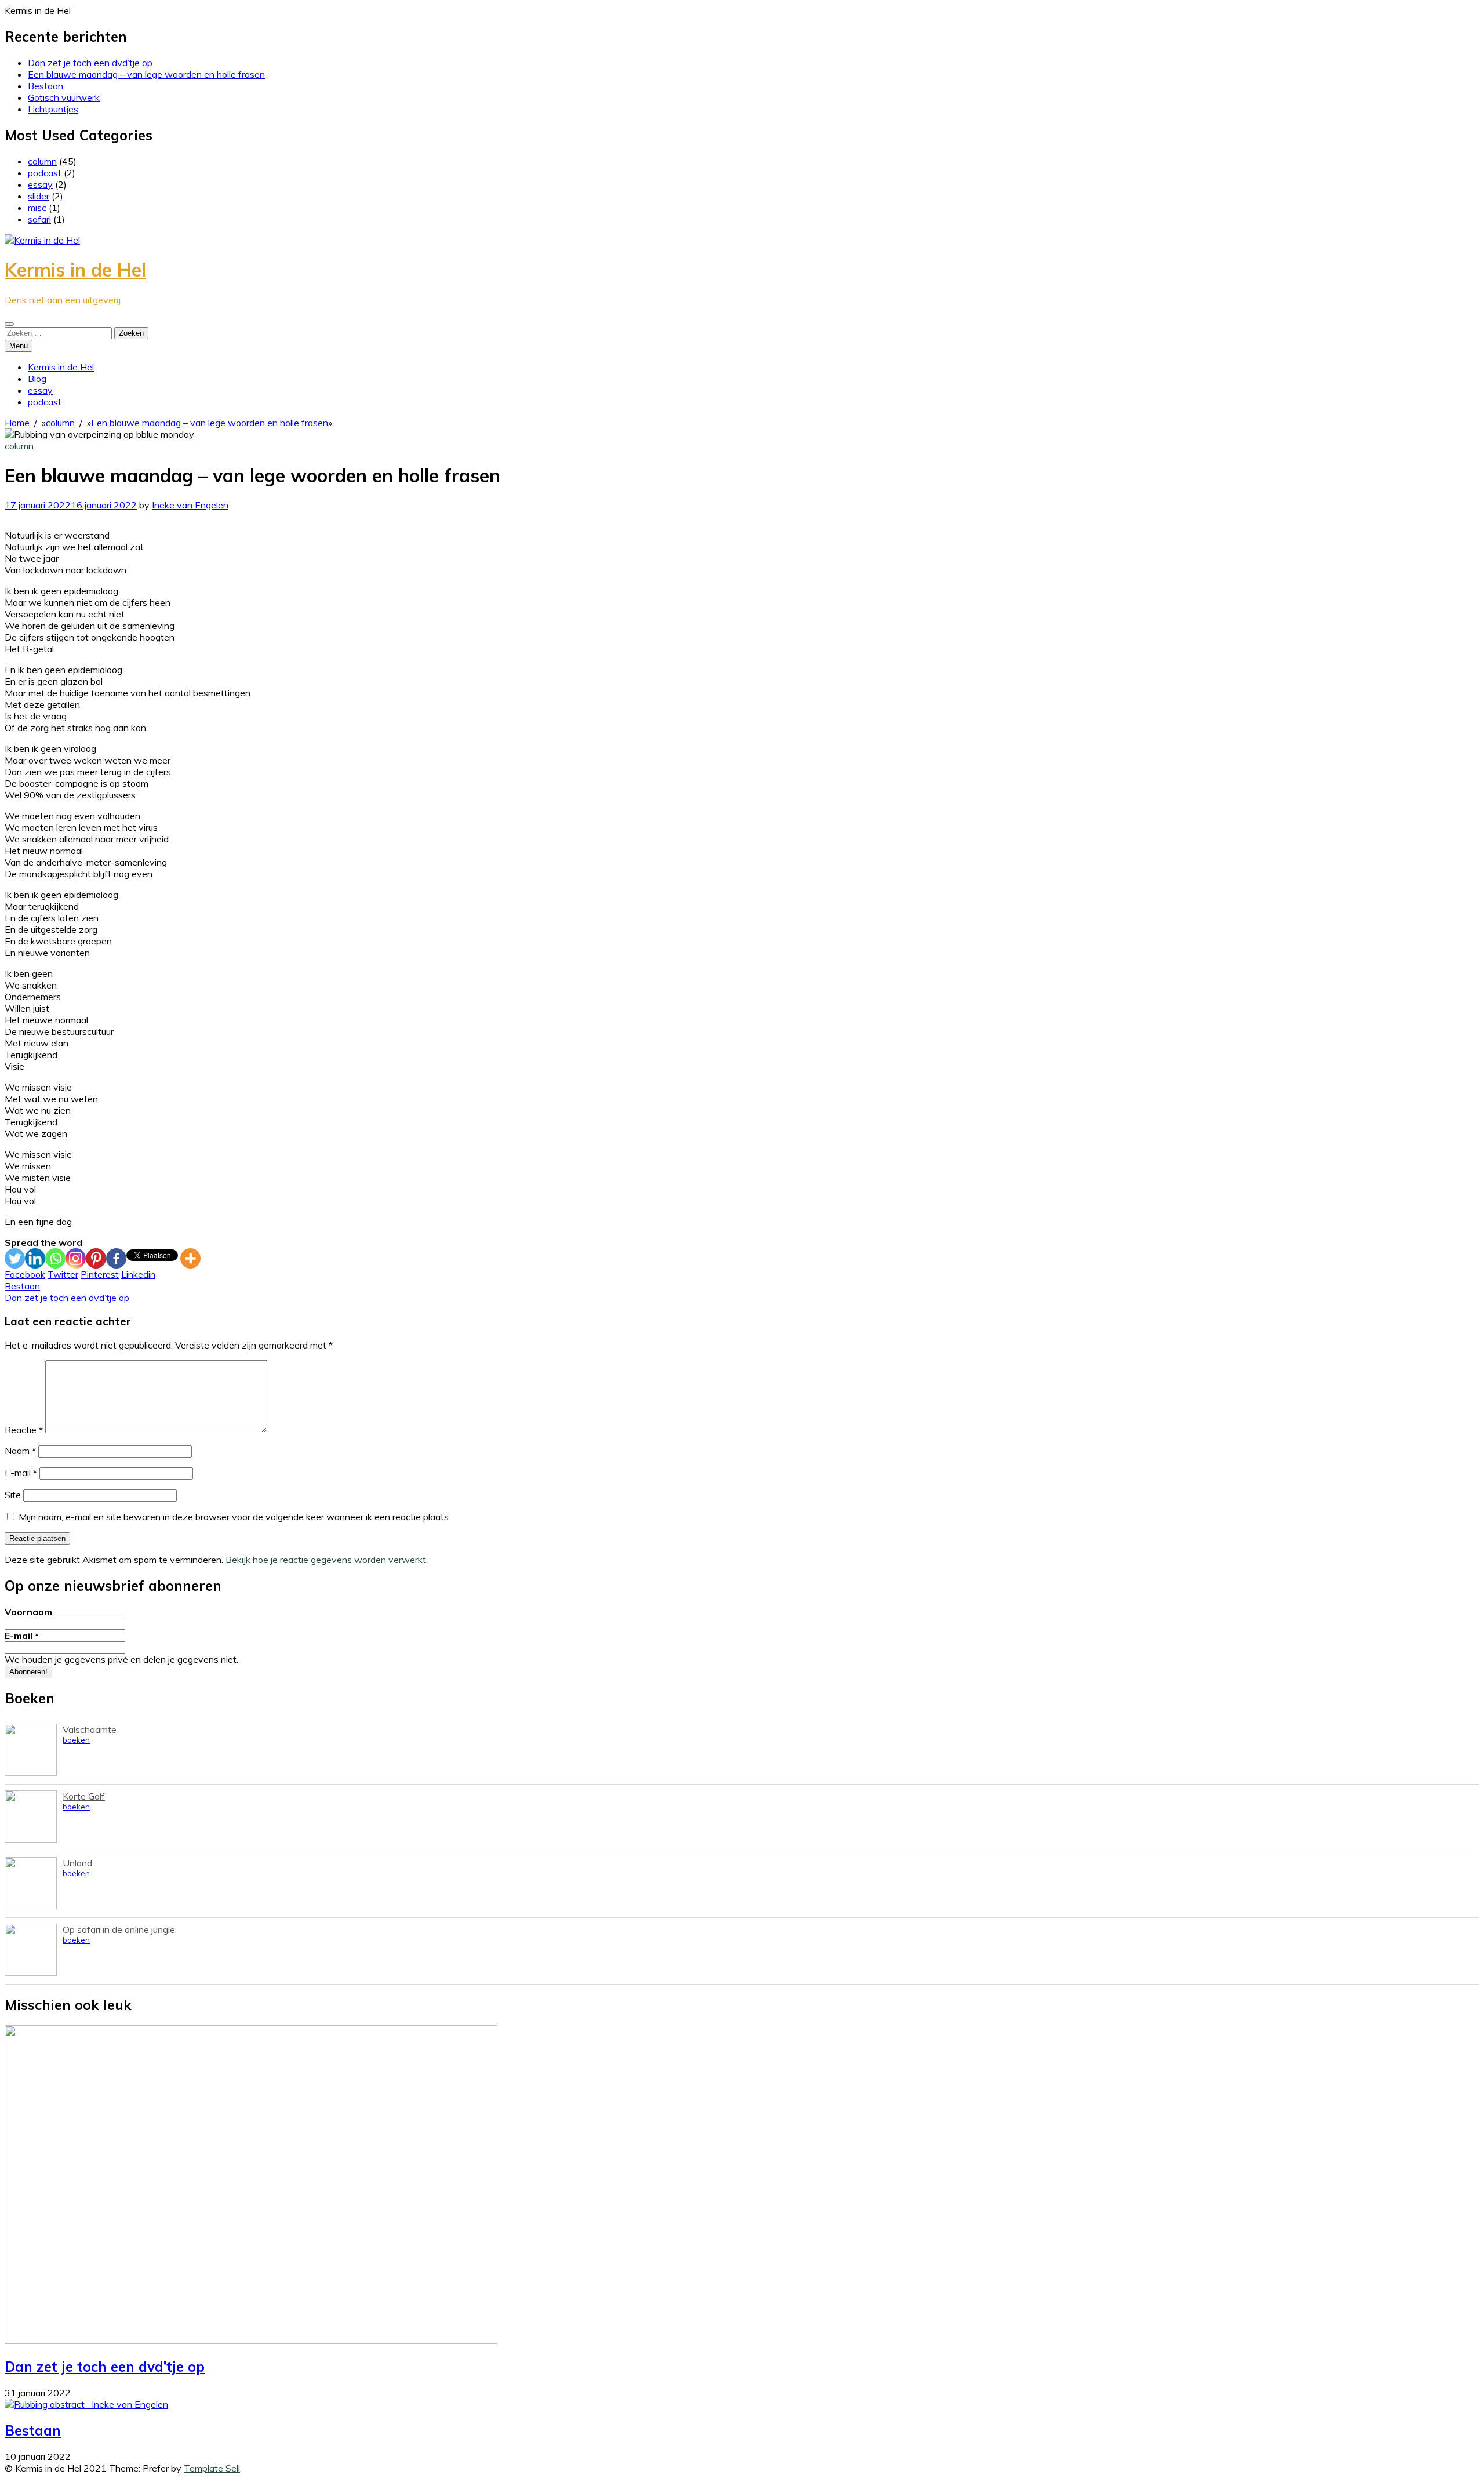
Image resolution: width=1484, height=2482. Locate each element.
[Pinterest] (96, 1258)
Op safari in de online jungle (119, 1929)
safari (39, 219)
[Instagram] (76, 1258)
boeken (76, 1740)
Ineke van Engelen (190, 505)
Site (13, 1495)
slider (39, 196)
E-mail (21, 1473)
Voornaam (28, 1612)
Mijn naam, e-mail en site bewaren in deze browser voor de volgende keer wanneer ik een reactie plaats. (234, 1517)
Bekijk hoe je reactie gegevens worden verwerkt (326, 1560)
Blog (37, 379)
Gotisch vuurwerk (64, 97)
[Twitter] (15, 1258)
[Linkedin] (35, 1258)
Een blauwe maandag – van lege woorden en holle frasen (146, 74)
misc (37, 208)
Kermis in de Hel (75, 270)
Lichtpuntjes (53, 109)
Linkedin (138, 1274)
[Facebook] (116, 1258)
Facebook (25, 1274)
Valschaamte (90, 1729)
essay (40, 184)
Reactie (24, 1430)
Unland (77, 1863)
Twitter (63, 1274)
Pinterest (100, 1274)
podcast (45, 173)
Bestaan (46, 86)
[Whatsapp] (55, 1258)
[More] (190, 1258)
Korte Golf (84, 1796)
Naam (20, 1451)
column (42, 161)
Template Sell (212, 2468)
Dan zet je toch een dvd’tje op (90, 63)
